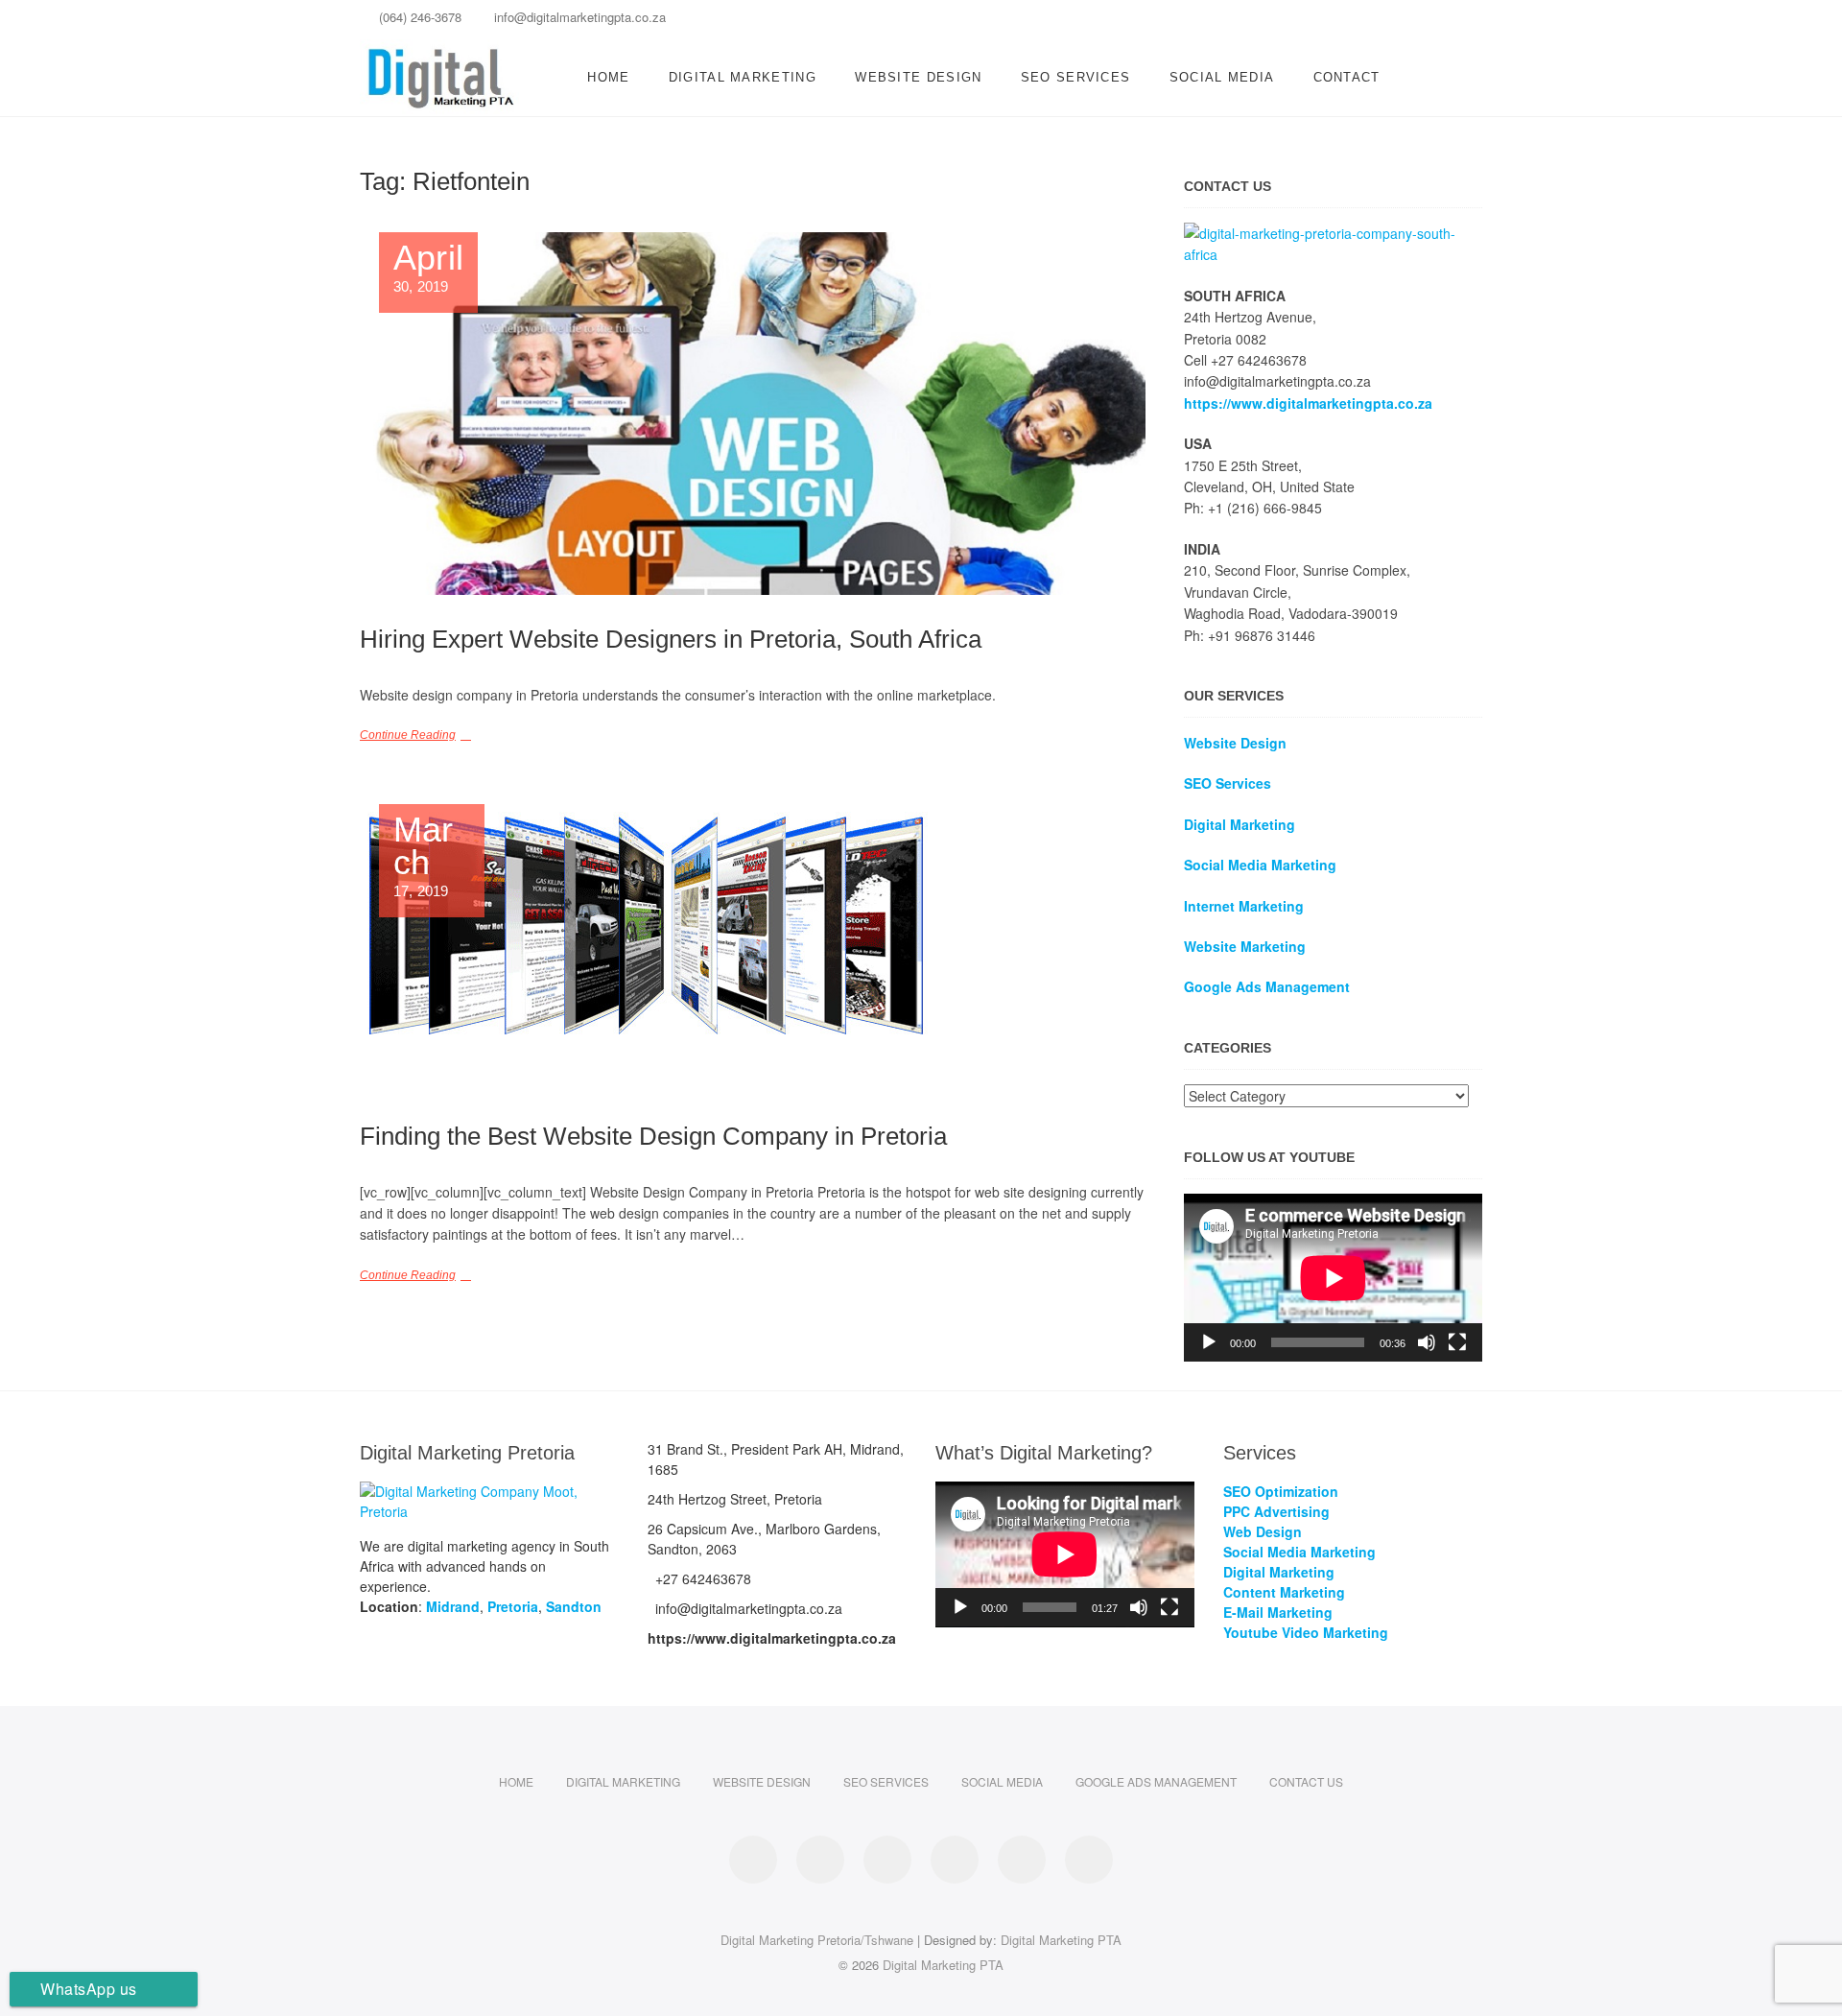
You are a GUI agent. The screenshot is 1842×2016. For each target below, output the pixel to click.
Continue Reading (408, 735)
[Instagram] (1398, 23)
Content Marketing (1284, 1592)
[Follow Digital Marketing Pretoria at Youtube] (1089, 1860)
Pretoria (513, 1606)
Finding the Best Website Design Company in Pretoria (653, 1136)
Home (608, 77)
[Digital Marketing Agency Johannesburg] (1333, 233)
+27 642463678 (701, 1578)
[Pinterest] (1365, 23)
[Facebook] (1298, 23)
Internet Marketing (1244, 906)
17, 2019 (424, 856)
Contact (1347, 77)
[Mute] (1427, 1342)
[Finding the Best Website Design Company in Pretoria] (753, 948)
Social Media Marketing (1260, 865)
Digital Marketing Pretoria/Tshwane (817, 1940)
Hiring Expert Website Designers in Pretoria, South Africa (671, 639)
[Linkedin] (1331, 23)
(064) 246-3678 (418, 17)
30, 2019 (428, 268)
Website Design (918, 77)
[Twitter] (1432, 23)
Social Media (1222, 77)
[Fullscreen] (1457, 1342)
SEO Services (1076, 77)
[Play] (1209, 1342)
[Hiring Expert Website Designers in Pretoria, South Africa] (753, 414)
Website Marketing (1245, 946)
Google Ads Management (1156, 1781)
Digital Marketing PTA (1061, 1940)
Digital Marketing (743, 77)
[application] (1333, 1278)
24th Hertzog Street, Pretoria (735, 1499)
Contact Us (1306, 1781)
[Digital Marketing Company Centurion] (489, 1491)
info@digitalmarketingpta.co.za (578, 17)
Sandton (574, 1606)
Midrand (453, 1606)
